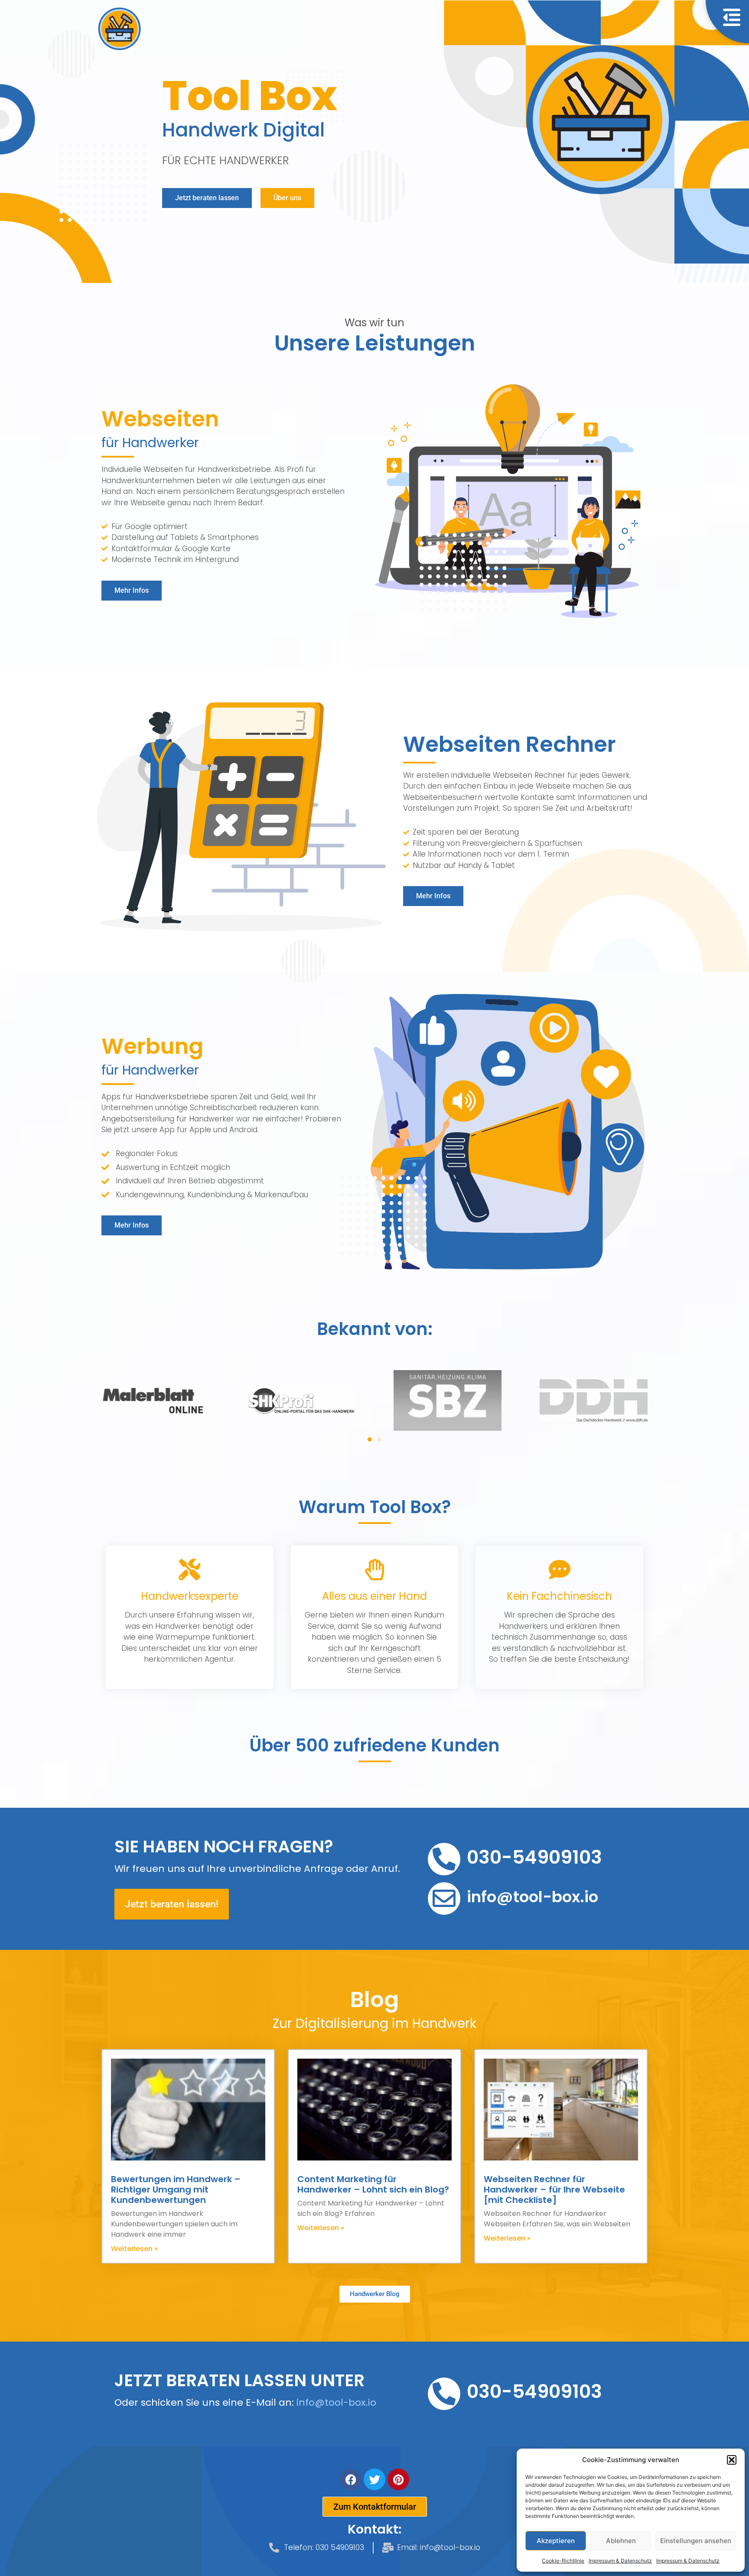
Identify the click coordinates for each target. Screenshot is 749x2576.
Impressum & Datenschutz (620, 2561)
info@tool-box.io (336, 2402)
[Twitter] (374, 2479)
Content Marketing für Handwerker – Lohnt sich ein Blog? (373, 2184)
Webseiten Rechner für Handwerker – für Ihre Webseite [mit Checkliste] (554, 2189)
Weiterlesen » (134, 2249)
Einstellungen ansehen (696, 2541)
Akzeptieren (556, 2541)
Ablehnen (621, 2541)
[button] (732, 2460)
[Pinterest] (398, 2479)
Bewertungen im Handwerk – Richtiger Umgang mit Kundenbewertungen (176, 2189)
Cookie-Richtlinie (563, 2561)
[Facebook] (351, 2479)
